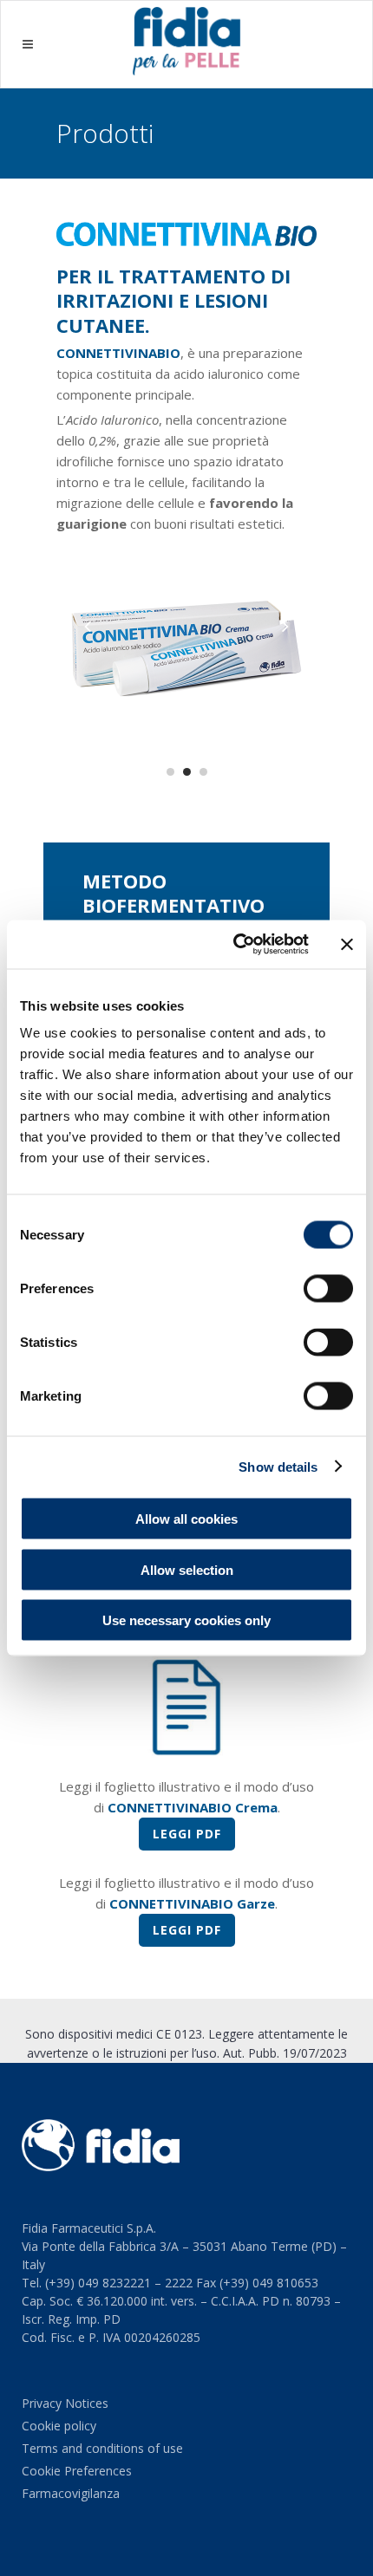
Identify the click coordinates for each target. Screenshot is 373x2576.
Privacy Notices (65, 2403)
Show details (278, 1466)
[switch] (328, 1289)
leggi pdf (187, 1834)
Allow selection (187, 1569)
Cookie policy (59, 2426)
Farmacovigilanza (71, 2493)
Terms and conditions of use (102, 2448)
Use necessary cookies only (186, 1620)
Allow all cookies (186, 1519)
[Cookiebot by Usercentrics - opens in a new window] (235, 945)
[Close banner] (347, 944)
